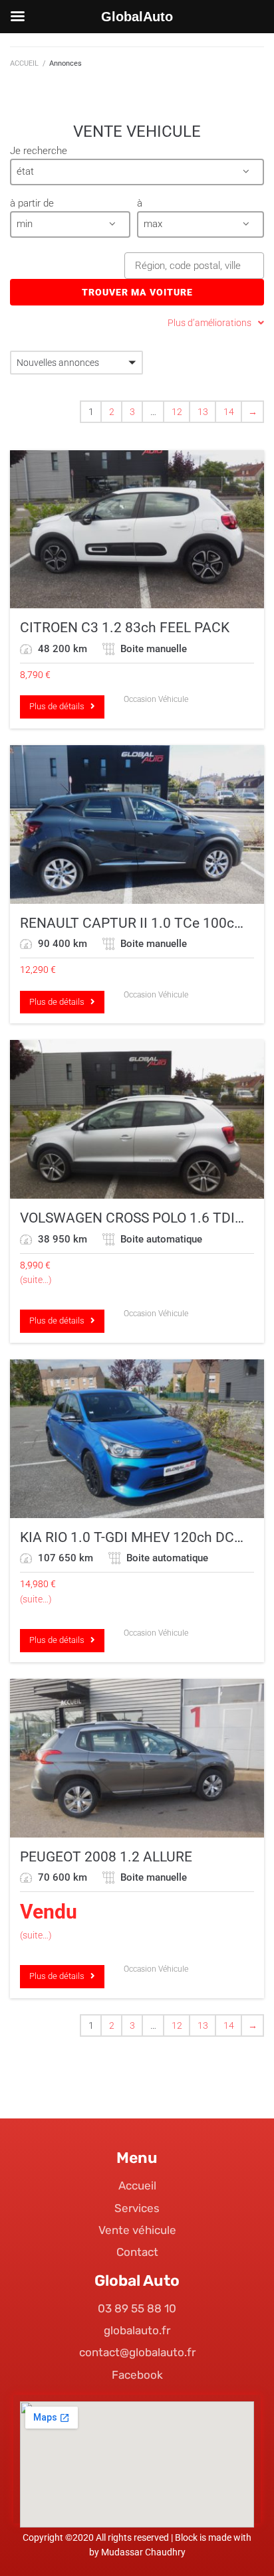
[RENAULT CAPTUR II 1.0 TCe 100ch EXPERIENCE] (137, 824)
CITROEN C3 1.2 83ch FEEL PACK (125, 628)
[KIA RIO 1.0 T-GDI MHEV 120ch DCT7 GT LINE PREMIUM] (137, 1439)
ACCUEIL (24, 63)
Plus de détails (60, 706)
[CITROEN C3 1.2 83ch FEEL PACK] (137, 530)
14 (229, 412)
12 (177, 412)
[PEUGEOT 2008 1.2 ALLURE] (137, 1758)
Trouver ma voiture (137, 292)
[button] (137, 172)
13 (203, 412)
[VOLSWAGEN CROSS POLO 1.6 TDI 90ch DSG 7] (137, 1119)
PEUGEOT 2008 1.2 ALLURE (106, 1857)
